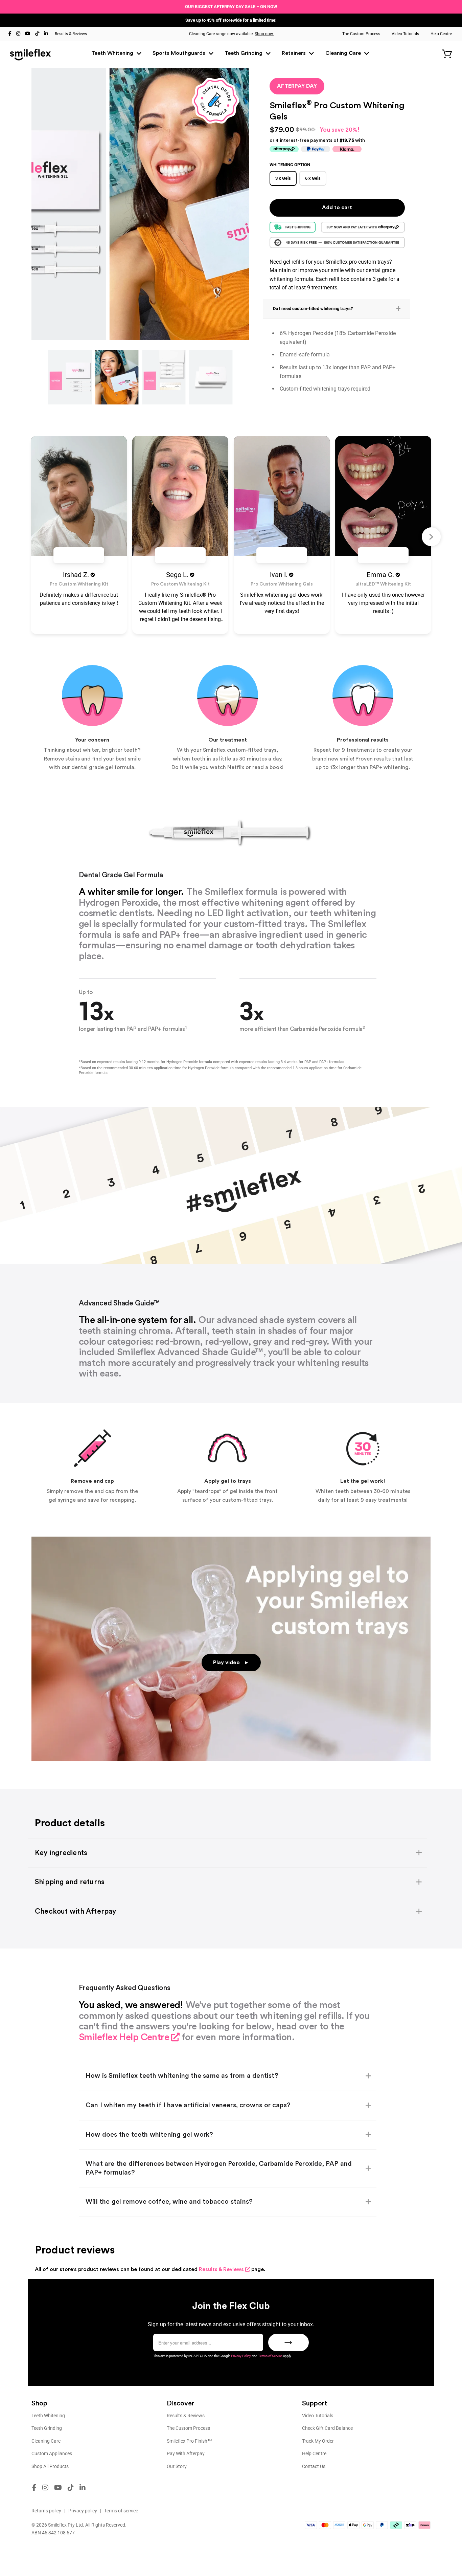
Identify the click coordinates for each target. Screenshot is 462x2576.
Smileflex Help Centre (124, 2037)
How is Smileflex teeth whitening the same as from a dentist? (182, 2076)
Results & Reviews (71, 34)
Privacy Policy (241, 2356)
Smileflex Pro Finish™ (189, 2441)
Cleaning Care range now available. (231, 34)
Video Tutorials (405, 34)
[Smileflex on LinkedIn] (46, 33)
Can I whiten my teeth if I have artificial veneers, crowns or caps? (188, 2105)
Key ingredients (61, 1853)
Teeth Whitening (113, 53)
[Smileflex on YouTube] (28, 33)
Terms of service (121, 2511)
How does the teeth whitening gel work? (149, 2135)
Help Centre (441, 34)
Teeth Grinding (244, 53)
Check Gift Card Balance (327, 2428)
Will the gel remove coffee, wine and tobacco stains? (169, 2202)
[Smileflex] (30, 54)
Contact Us (314, 2466)
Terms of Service (270, 2356)
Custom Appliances (52, 2453)
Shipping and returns (70, 1882)
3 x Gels (283, 178)
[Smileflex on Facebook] (10, 33)
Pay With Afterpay (186, 2453)
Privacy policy (83, 2511)
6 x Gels (313, 178)
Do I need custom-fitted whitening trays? (313, 309)
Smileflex (57, 2525)
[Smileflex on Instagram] (18, 33)
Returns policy (46, 2511)
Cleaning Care (344, 53)
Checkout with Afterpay (76, 1911)
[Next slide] (431, 537)
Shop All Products (50, 2466)
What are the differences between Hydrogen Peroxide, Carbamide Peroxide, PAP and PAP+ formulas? (219, 2168)
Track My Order (318, 2441)
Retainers (294, 53)
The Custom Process (361, 34)
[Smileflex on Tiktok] (37, 33)
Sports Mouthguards (180, 53)
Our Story (177, 2466)
